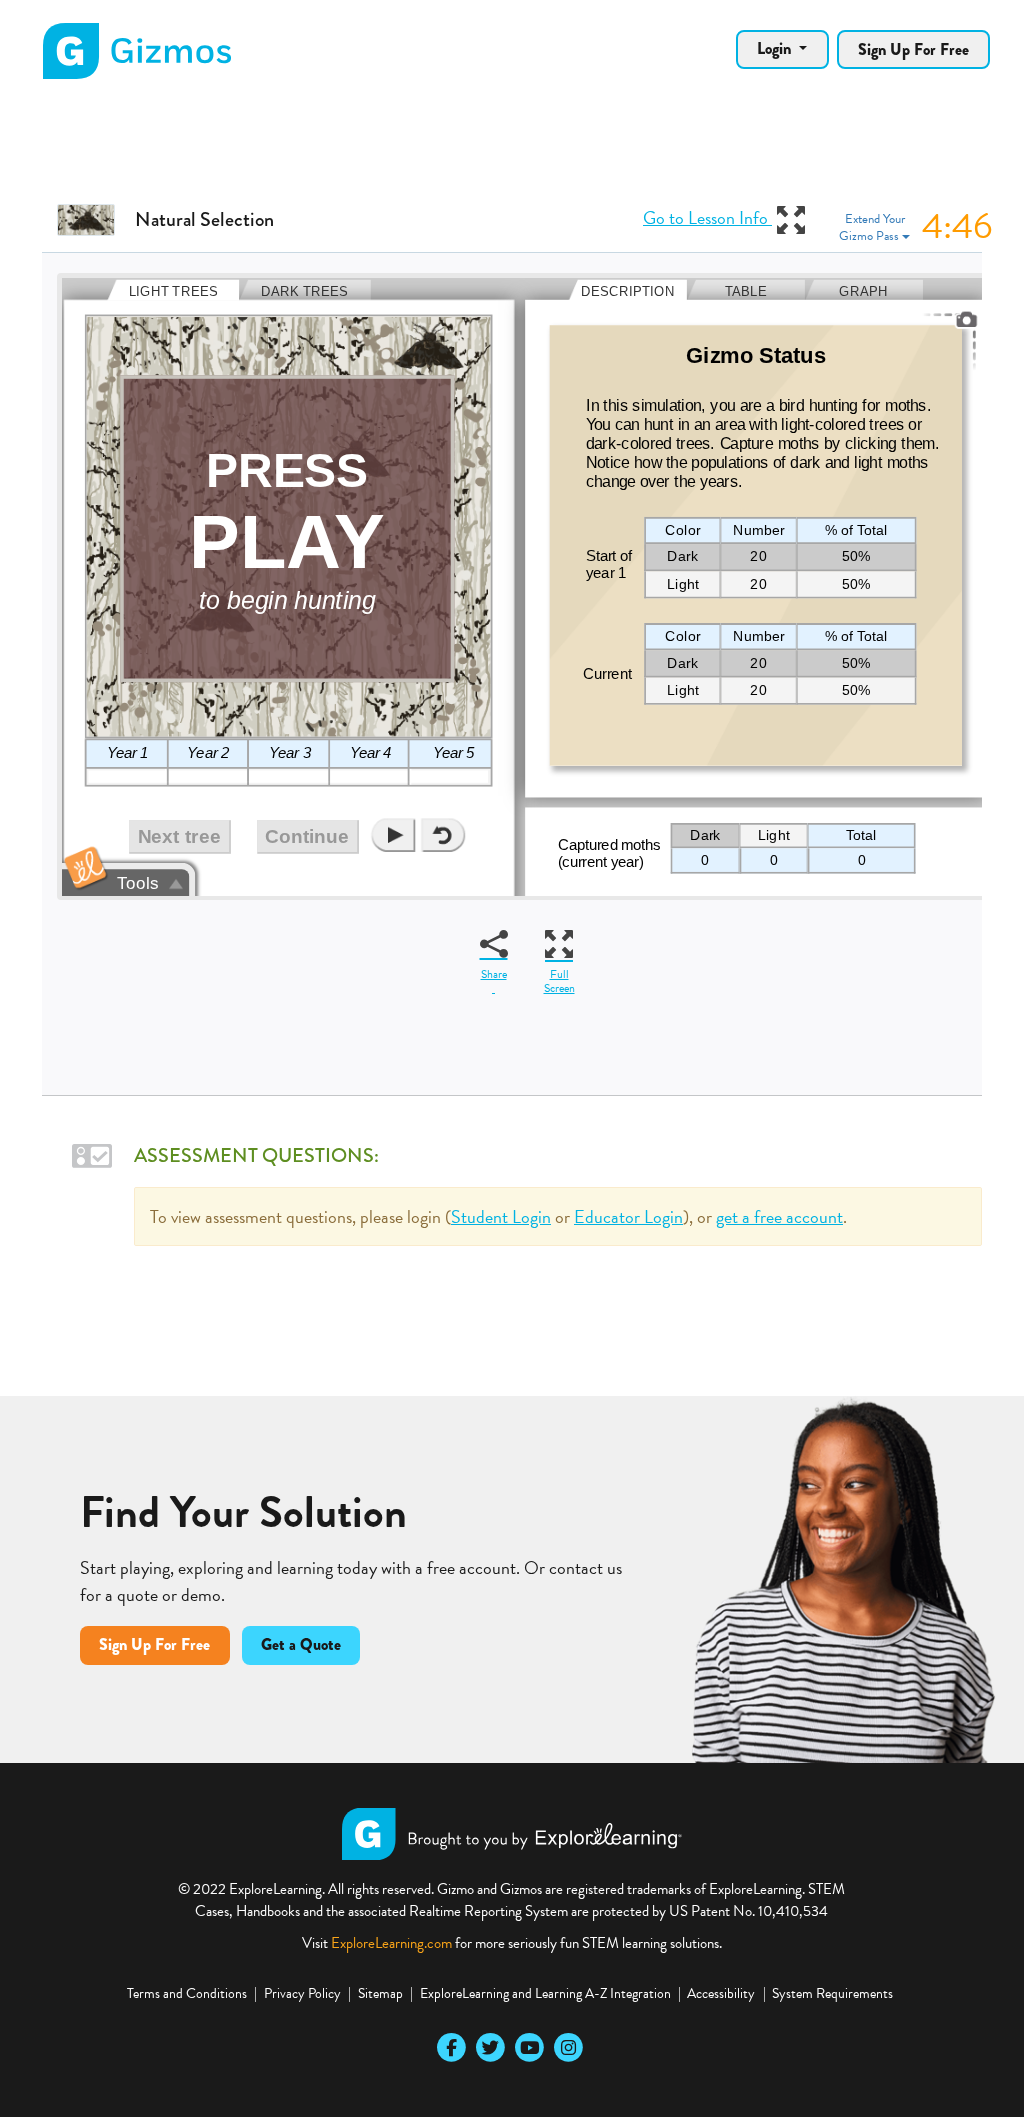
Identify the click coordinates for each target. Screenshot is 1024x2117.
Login (776, 48)
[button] (916, 228)
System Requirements (832, 1993)
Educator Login (628, 1216)
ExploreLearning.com (391, 1943)
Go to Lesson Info (708, 217)
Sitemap (380, 1993)
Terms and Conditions (187, 1993)
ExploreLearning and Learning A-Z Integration (545, 1993)
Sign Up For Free (913, 49)
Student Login (501, 1216)
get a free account (779, 1216)
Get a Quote (301, 1644)
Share (494, 974)
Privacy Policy (302, 1993)
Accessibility (721, 1993)
